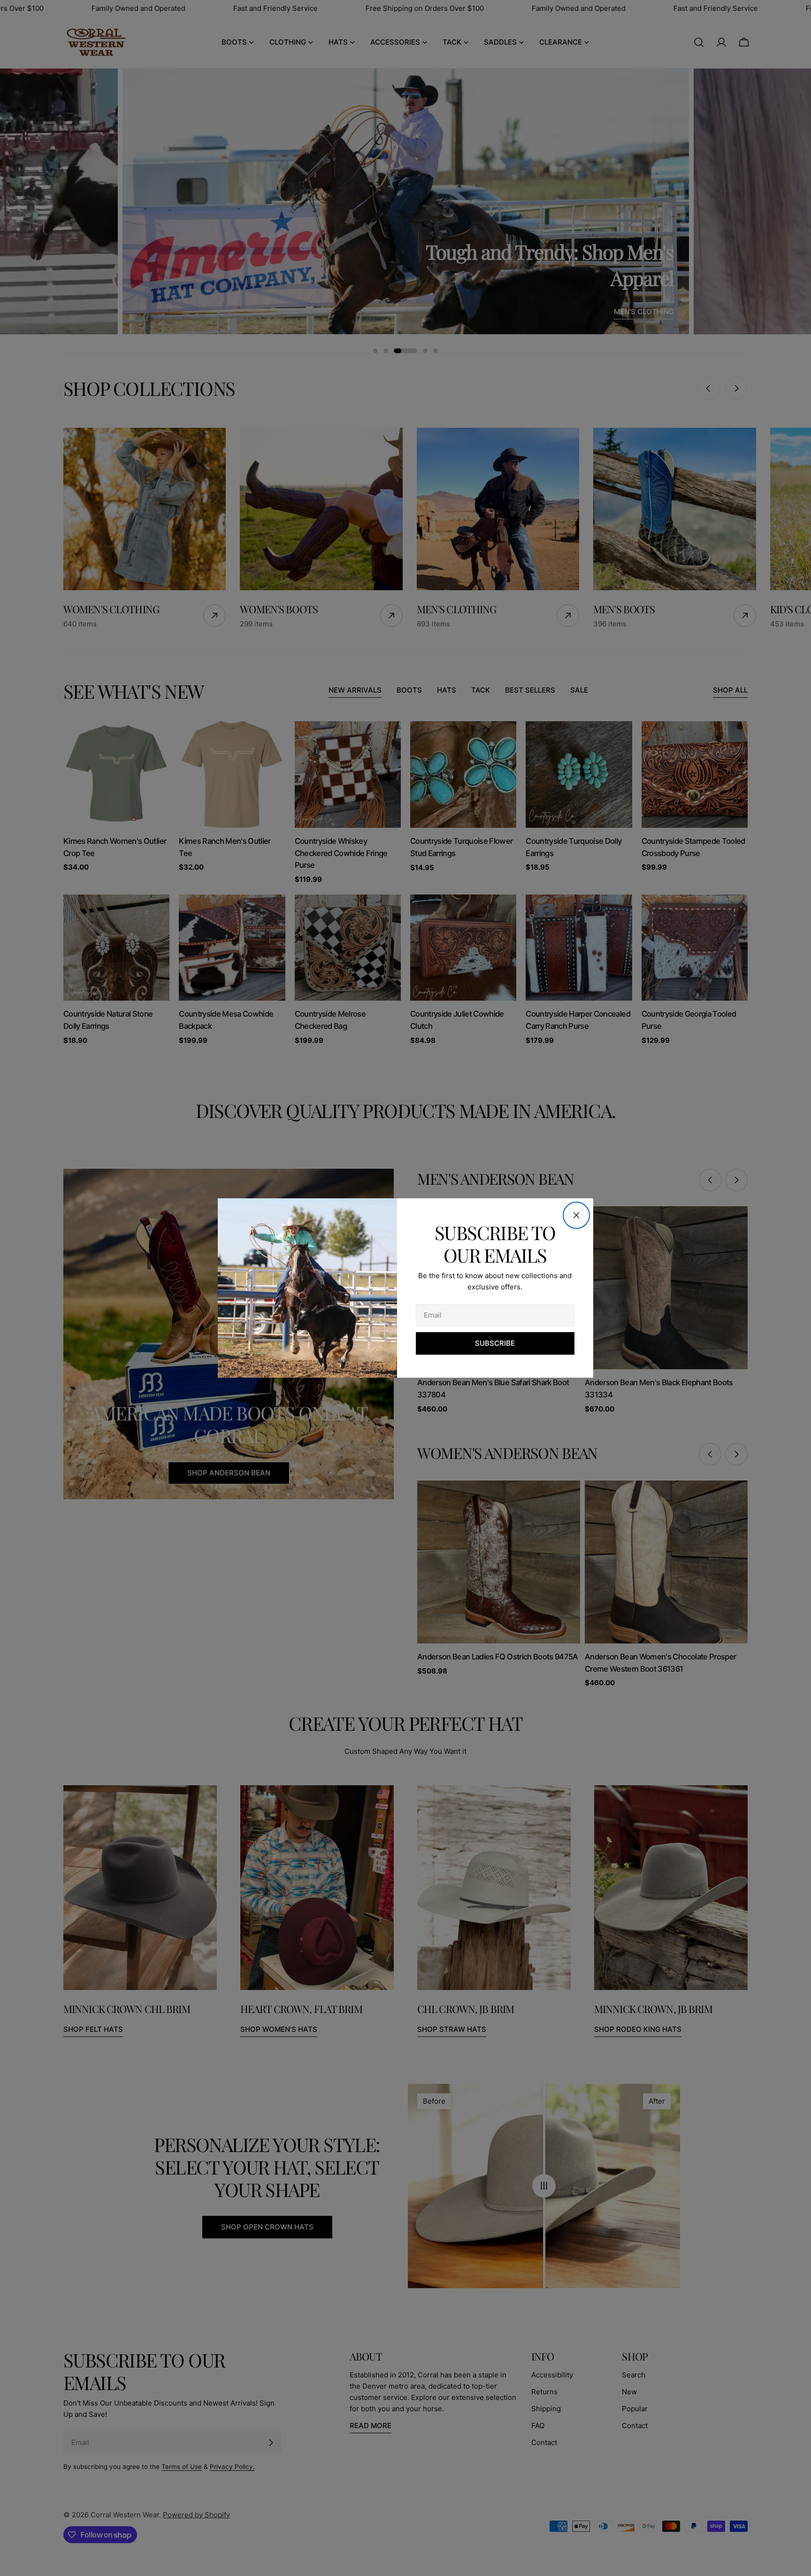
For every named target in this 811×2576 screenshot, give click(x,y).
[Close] (576, 1215)
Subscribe (495, 1343)
